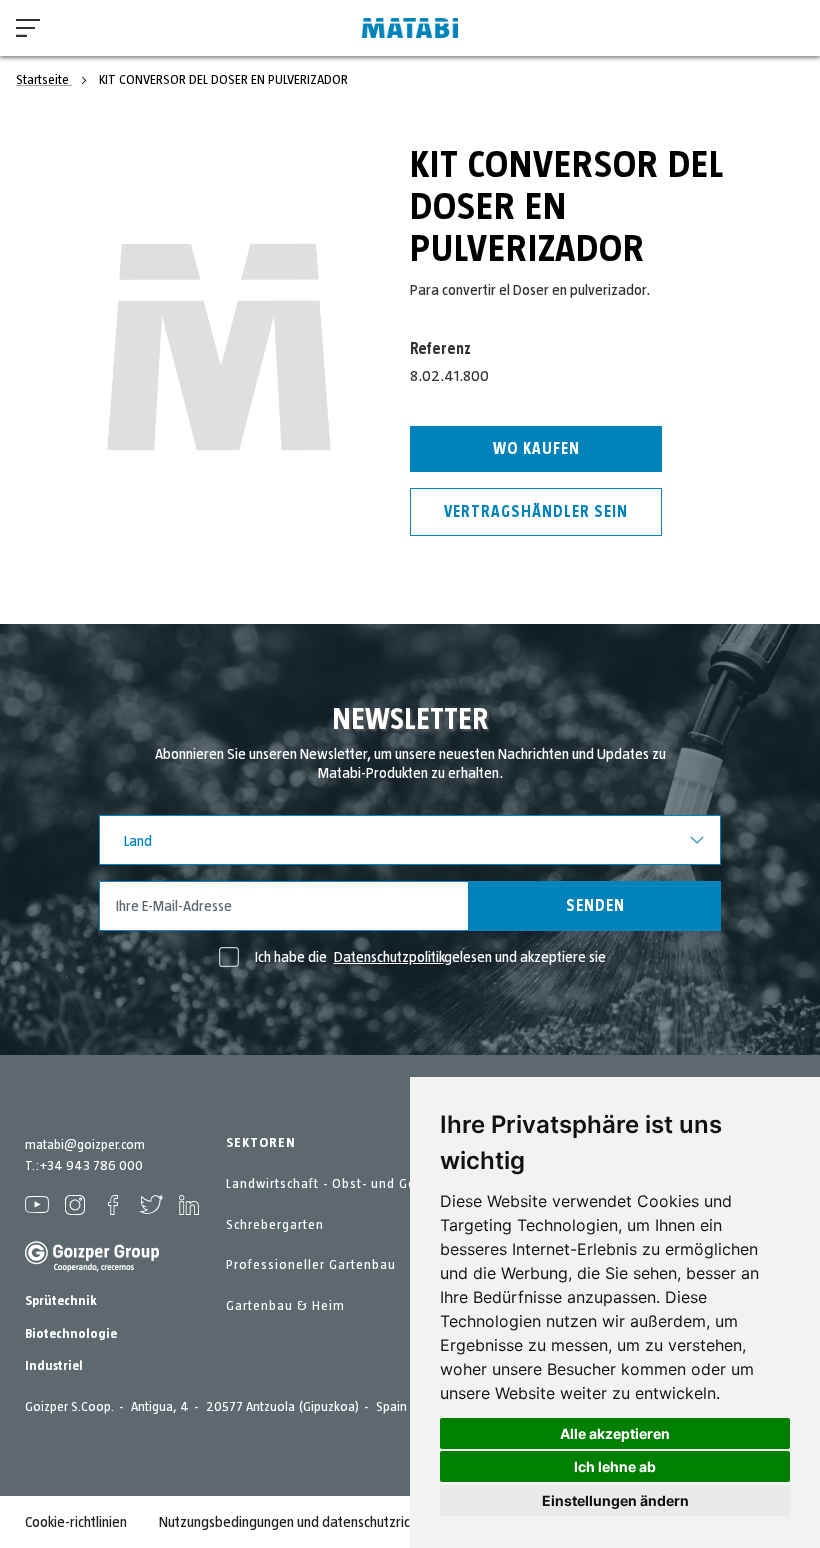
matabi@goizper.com (85, 1145)
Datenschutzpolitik (389, 957)
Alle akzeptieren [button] (615, 1433)
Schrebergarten (275, 1225)
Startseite (44, 80)
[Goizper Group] (92, 1268)
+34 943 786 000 (91, 1166)
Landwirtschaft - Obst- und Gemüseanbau (358, 1184)
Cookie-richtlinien (76, 1522)
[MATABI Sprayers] (410, 28)
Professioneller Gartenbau (311, 1265)
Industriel (54, 1366)
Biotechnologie (71, 1334)
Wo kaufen (536, 449)
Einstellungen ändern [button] (615, 1500)
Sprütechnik (61, 1301)
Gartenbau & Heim (285, 1306)
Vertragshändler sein (536, 512)
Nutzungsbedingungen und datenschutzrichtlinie (302, 1522)
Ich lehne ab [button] (615, 1466)
